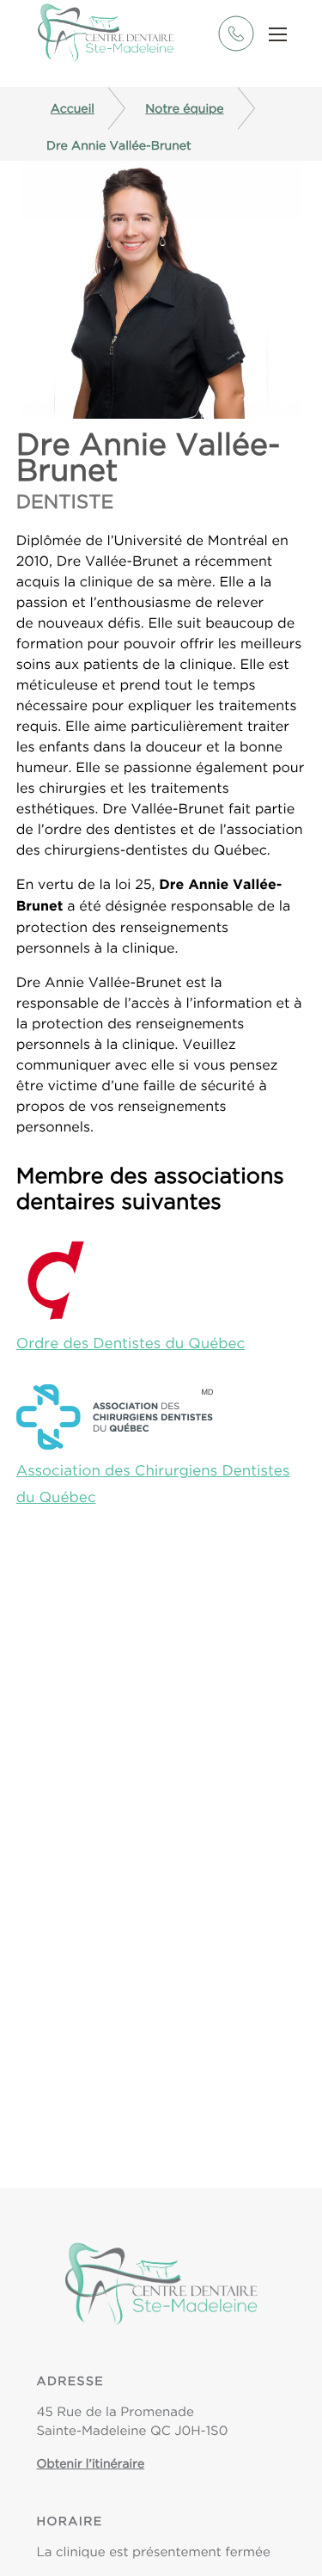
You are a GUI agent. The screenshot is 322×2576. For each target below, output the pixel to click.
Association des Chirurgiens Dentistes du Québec (153, 1484)
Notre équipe (184, 108)
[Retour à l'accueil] (106, 34)
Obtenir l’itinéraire (91, 2463)
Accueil (73, 108)
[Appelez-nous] (236, 47)
